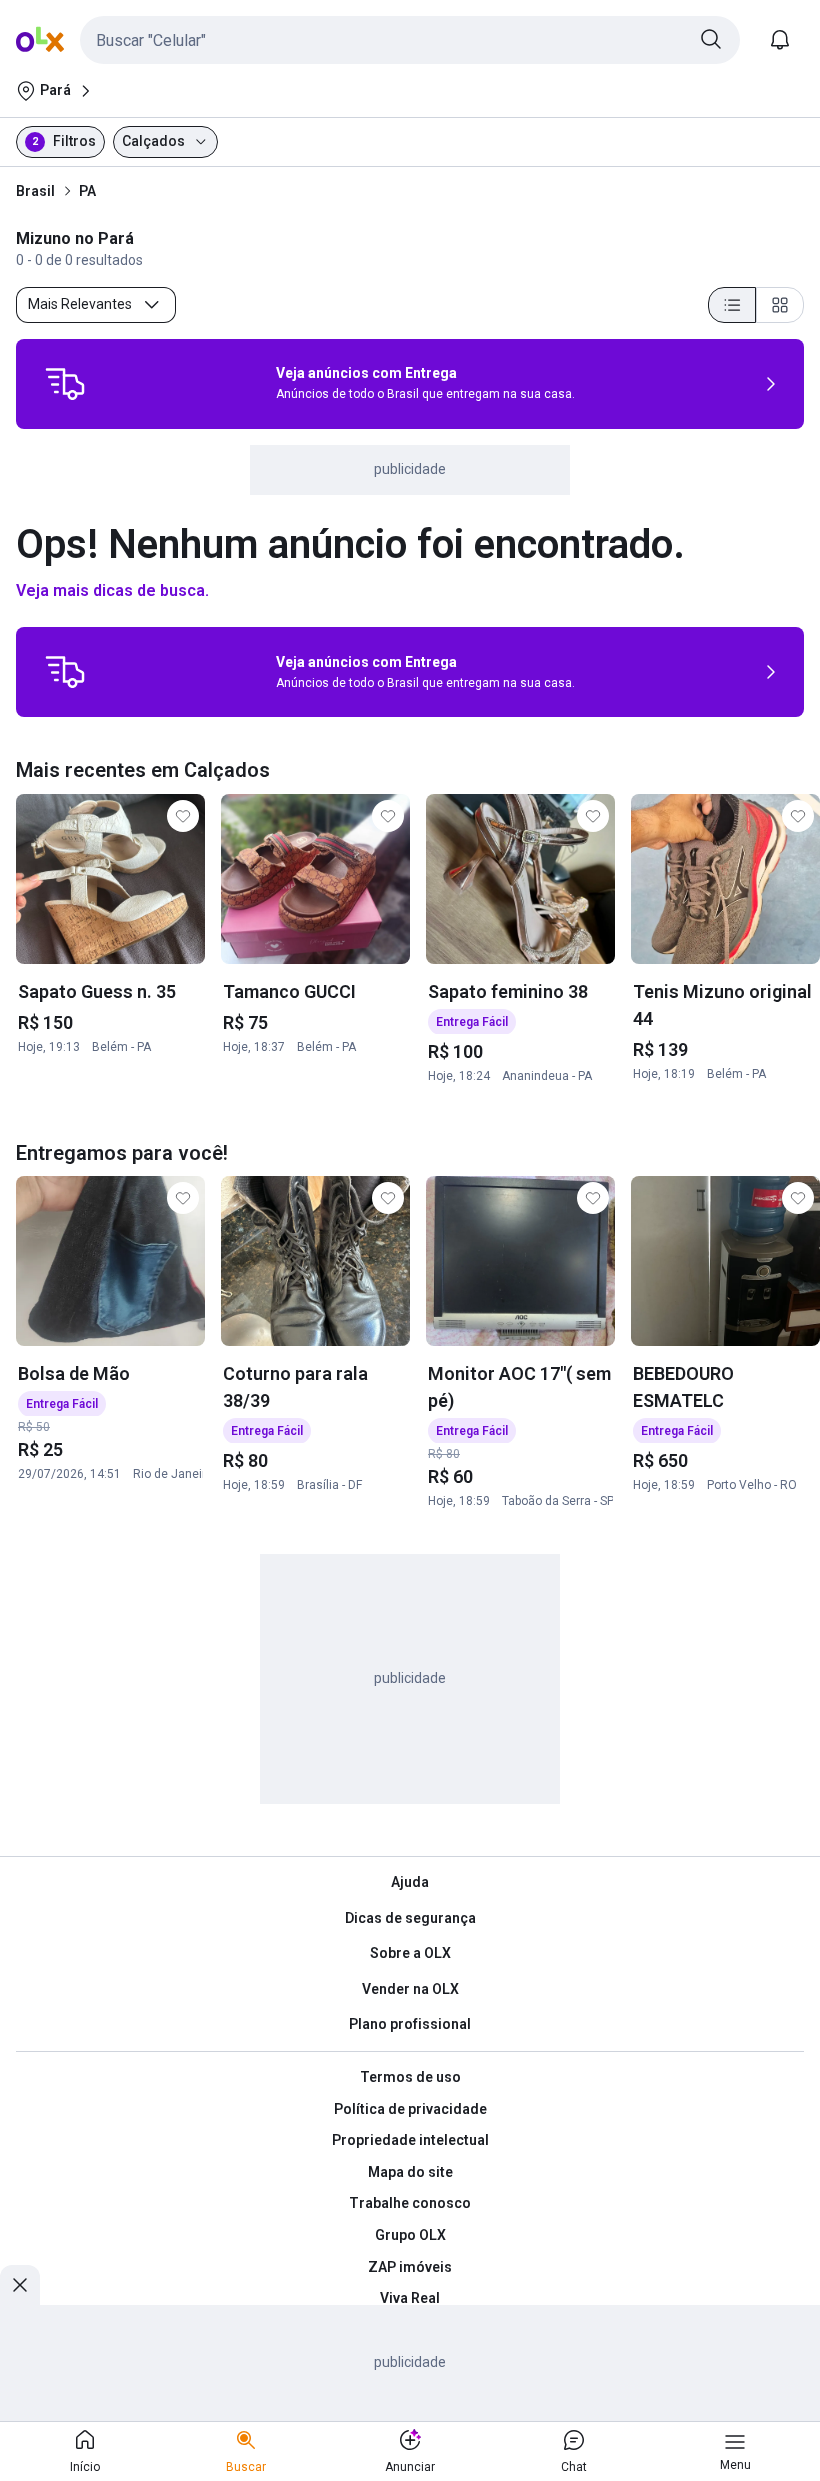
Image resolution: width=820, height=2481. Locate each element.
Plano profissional (410, 2024)
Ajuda (410, 1882)
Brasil (35, 191)
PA (87, 191)
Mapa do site (410, 2172)
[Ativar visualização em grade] (780, 305)
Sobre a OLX (410, 1953)
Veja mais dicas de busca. (112, 590)
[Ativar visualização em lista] (732, 305)
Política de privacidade (410, 2109)
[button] (410, 40)
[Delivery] (65, 384)
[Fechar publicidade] (20, 2285)
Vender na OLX (410, 1989)
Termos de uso (410, 2077)
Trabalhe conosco (410, 2203)
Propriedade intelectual (410, 2140)
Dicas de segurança (410, 1918)
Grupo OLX (410, 2235)
